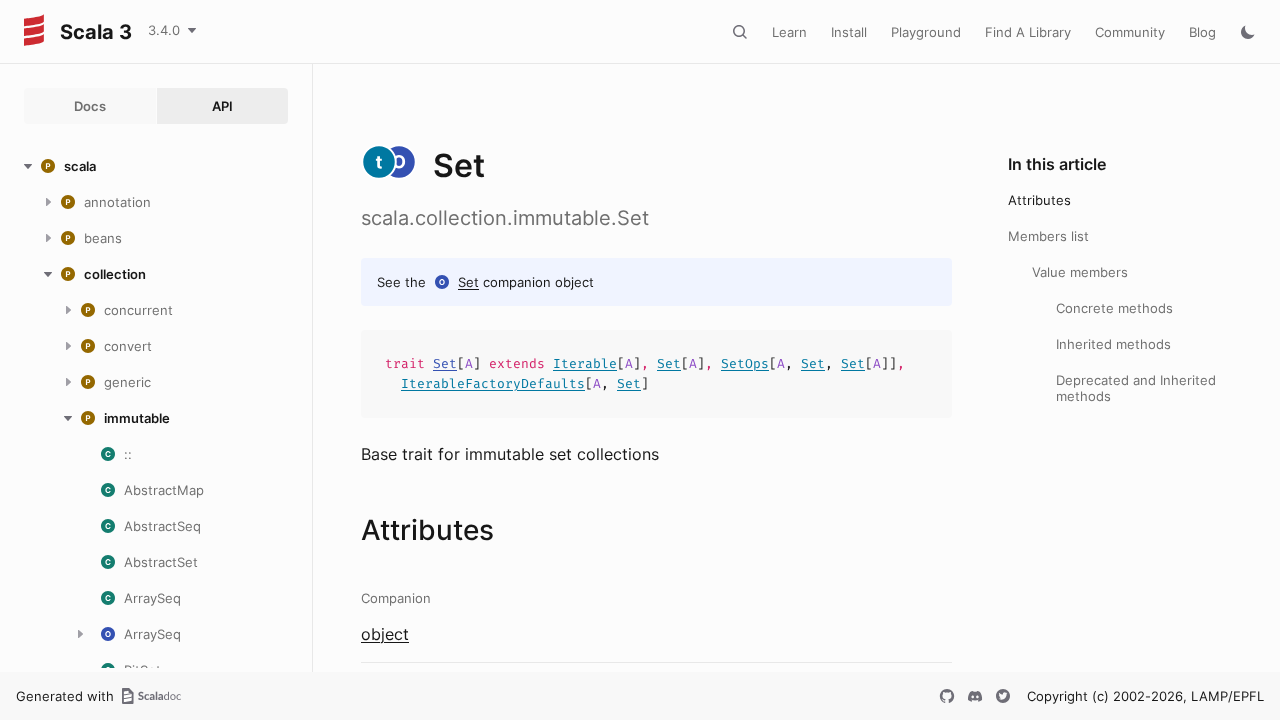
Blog (1202, 32)
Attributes (1039, 200)
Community (1130, 32)
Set (468, 282)
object (385, 634)
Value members (1080, 272)
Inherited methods (1113, 344)
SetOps (745, 363)
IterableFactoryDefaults (493, 383)
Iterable (585, 363)
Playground (926, 32)
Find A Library (1028, 32)
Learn (789, 32)
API (222, 106)
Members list (1048, 236)
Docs (90, 106)
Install (849, 32)
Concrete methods (1114, 308)
